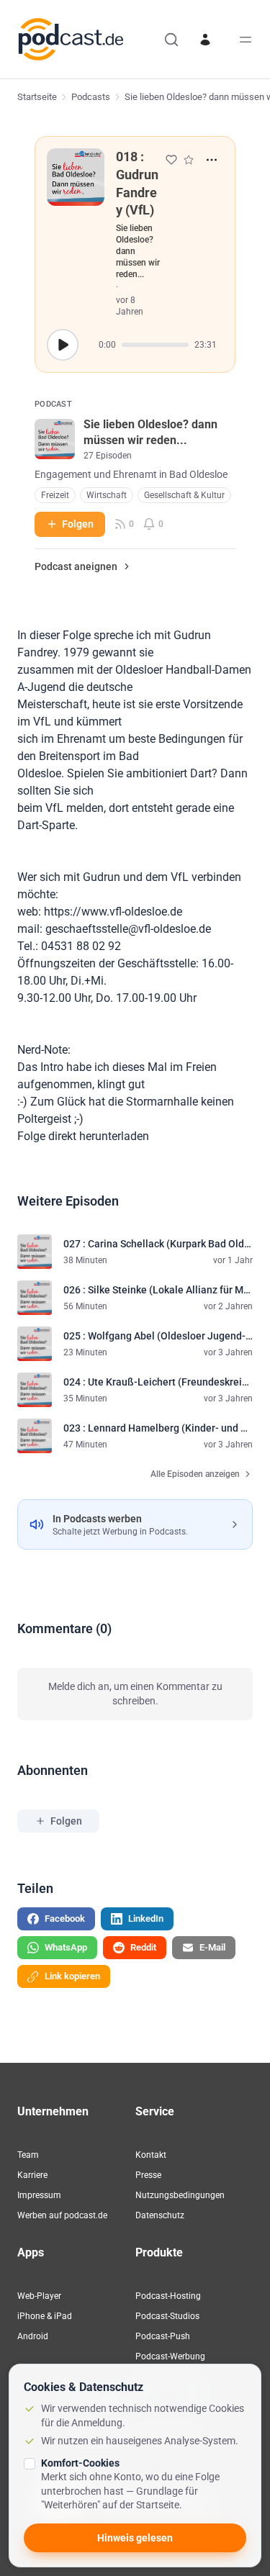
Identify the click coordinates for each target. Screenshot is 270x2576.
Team (28, 2155)
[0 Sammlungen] (189, 160)
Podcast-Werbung (170, 2356)
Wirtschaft (107, 495)
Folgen (78, 524)
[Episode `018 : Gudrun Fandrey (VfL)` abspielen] (63, 345)
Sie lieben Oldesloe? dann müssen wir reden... (138, 251)
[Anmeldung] (205, 40)
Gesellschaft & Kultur (184, 495)
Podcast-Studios (167, 2316)
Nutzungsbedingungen (180, 2195)
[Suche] (171, 40)
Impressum (39, 2195)
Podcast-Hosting (168, 2296)
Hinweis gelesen (135, 2538)
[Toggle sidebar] (246, 40)
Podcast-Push (163, 2336)
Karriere (32, 2175)
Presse (148, 2175)
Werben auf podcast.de (62, 2215)
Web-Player (39, 2296)
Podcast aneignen (76, 566)
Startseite (37, 97)
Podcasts (91, 97)
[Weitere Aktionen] (212, 160)
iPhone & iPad (45, 2316)
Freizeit (55, 495)
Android (33, 2336)
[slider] (155, 345)
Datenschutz (160, 2215)
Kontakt (151, 2155)
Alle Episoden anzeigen (195, 1474)
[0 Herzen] (171, 160)
